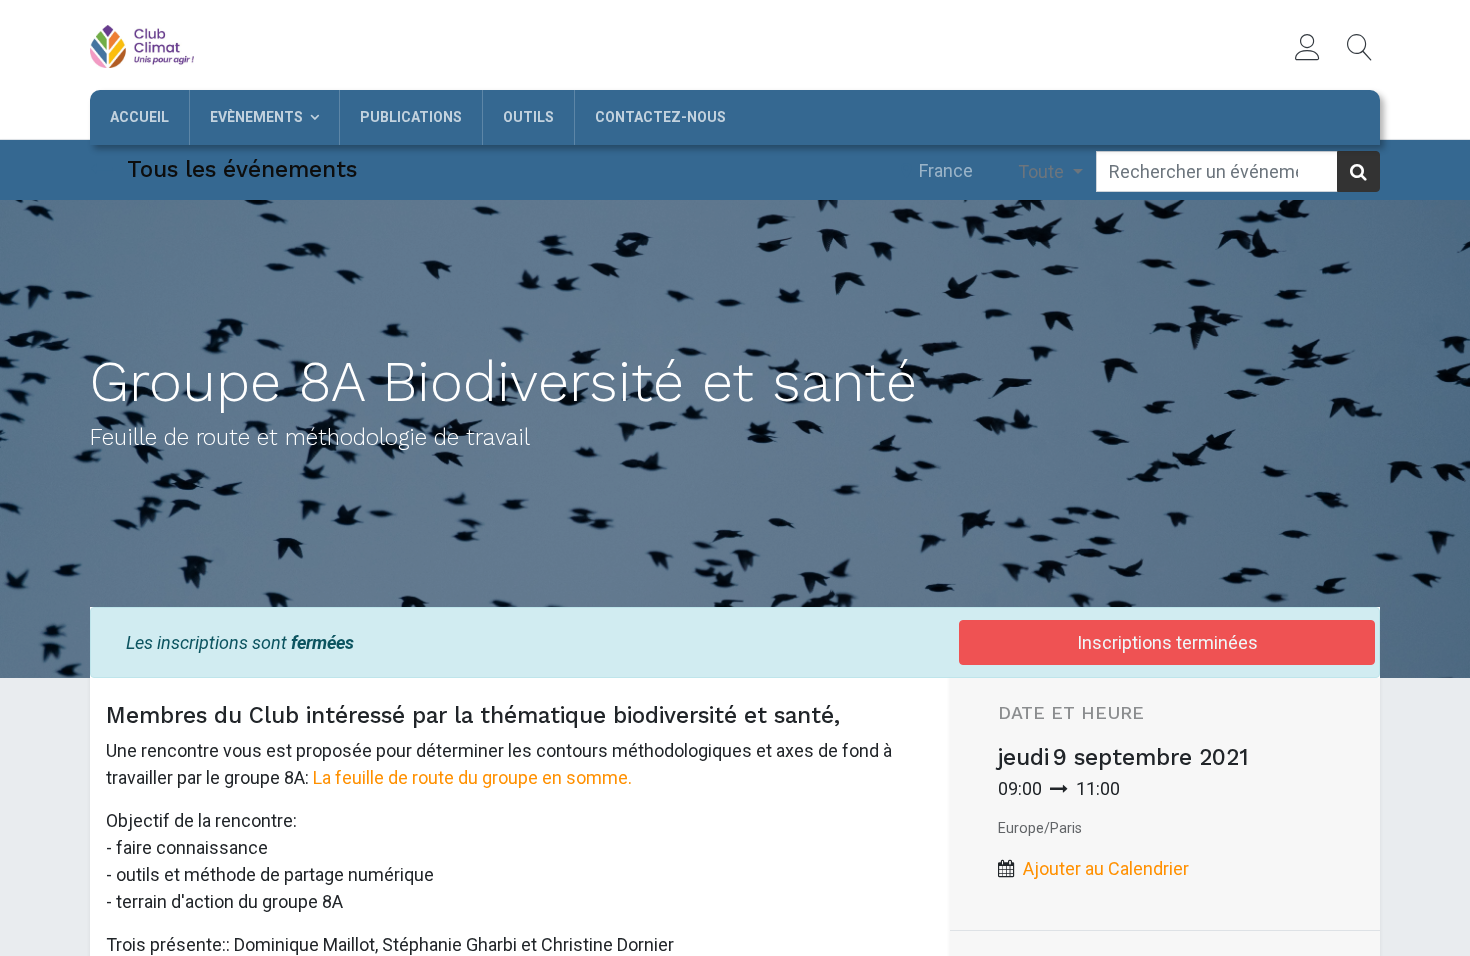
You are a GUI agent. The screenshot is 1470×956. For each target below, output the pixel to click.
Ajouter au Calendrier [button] (1106, 868)
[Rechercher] (1358, 171)
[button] (1360, 47)
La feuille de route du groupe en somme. (472, 777)
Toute (1043, 171)
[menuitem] (139, 117)
